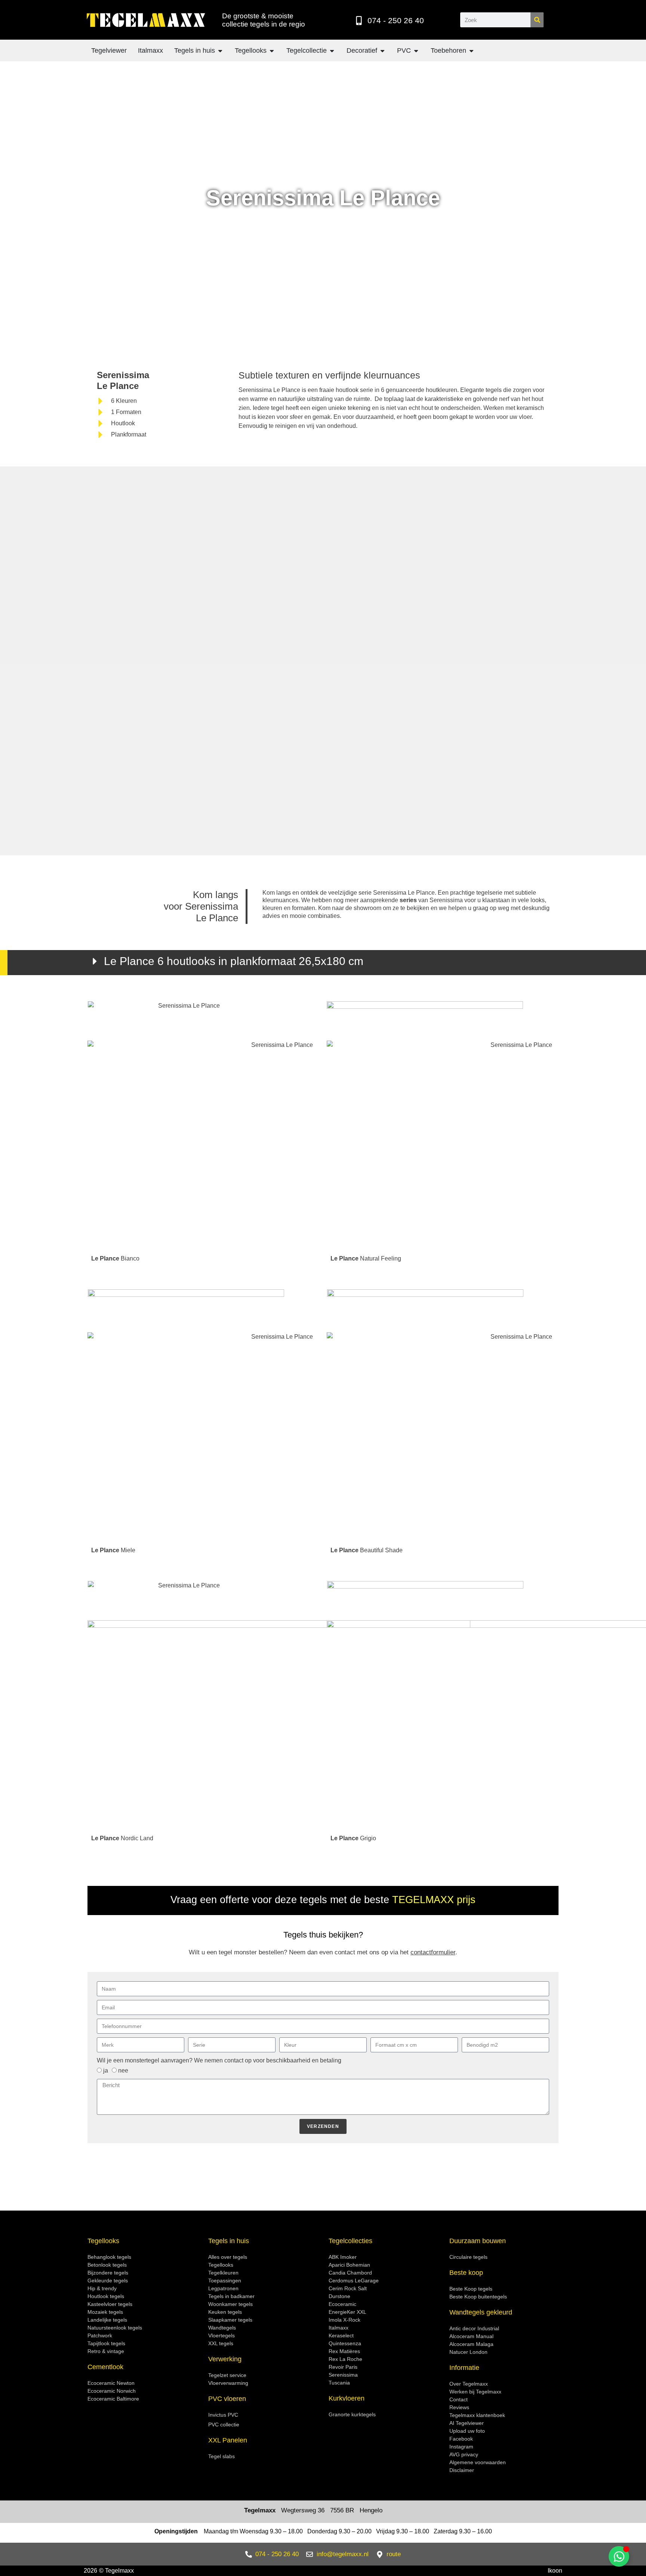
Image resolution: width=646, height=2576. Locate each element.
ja (106, 2070)
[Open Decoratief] (382, 51)
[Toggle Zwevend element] (619, 2556)
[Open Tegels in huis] (220, 51)
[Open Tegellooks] (272, 51)
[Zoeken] (537, 20)
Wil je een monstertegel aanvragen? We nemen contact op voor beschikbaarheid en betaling (219, 2060)
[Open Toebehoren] (471, 51)
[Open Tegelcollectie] (332, 51)
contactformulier (433, 1952)
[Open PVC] (416, 51)
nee (123, 2070)
